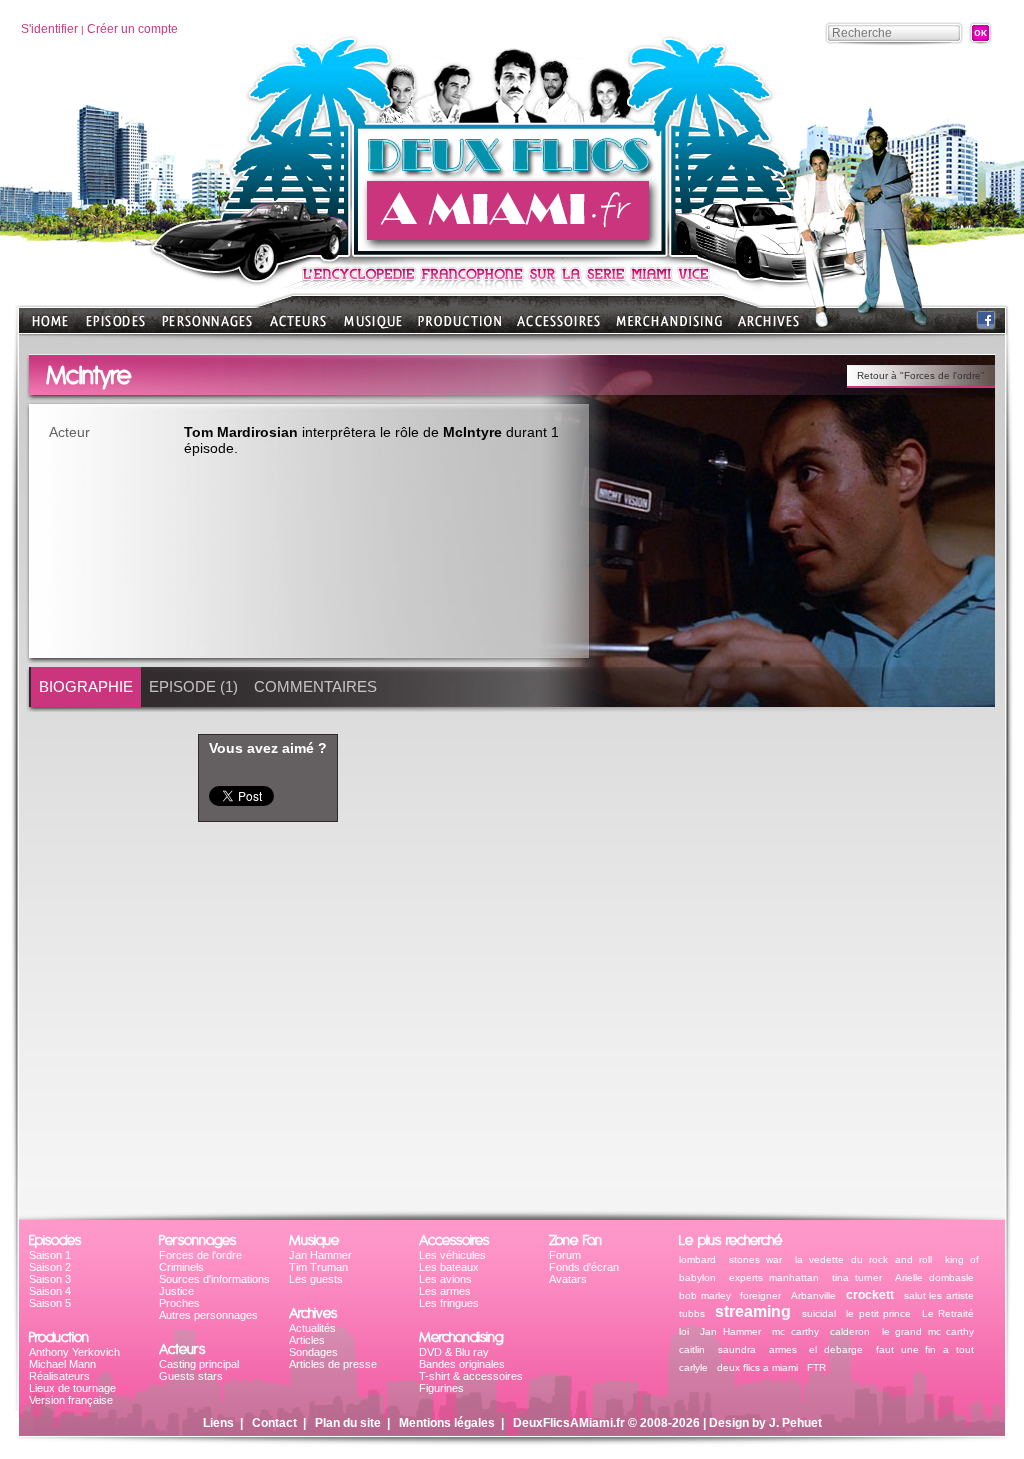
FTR (816, 1367)
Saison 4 (50, 1291)
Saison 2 (50, 1267)
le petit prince (878, 1313)
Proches (179, 1303)
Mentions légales (447, 1423)
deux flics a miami (757, 1367)
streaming (753, 1311)
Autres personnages (208, 1315)
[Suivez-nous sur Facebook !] (986, 324)
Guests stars (191, 1376)
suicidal (819, 1313)
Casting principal (199, 1364)
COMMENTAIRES (315, 686)
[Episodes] (115, 327)
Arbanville (813, 1295)
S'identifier (49, 29)
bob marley (705, 1295)
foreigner (760, 1295)
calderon (850, 1331)
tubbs (692, 1313)
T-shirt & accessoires (471, 1376)
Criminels (181, 1267)
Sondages (313, 1352)
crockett (870, 1295)
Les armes (445, 1291)
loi (684, 1331)
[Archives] (768, 327)
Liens (218, 1423)
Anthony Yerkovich (74, 1352)
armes (783, 1349)
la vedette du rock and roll (864, 1259)
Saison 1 (50, 1255)
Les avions (445, 1279)
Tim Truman (318, 1267)
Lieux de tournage (72, 1388)
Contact (274, 1423)
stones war (756, 1259)
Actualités (312, 1328)
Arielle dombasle (935, 1277)
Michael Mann (62, 1364)
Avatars (568, 1279)
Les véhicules (452, 1255)
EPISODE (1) (193, 686)
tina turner (857, 1277)
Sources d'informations (214, 1279)
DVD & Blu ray (454, 1352)
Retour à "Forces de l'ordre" (921, 375)
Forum (565, 1255)
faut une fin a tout (925, 1349)
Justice (176, 1291)
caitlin (692, 1349)
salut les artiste (939, 1295)
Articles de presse (333, 1364)
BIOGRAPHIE (86, 686)
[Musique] (373, 327)
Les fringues (449, 1303)
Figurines (441, 1388)
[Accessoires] (558, 327)
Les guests (316, 1279)
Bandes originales (462, 1364)
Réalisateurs (59, 1376)
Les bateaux (449, 1267)
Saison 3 (50, 1279)
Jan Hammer (320, 1255)
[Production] (459, 327)
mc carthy (795, 1331)
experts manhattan (774, 1277)
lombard (697, 1259)
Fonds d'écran (584, 1267)
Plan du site (348, 1423)
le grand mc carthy (928, 1331)
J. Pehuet (795, 1423)
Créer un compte (132, 29)
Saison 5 (50, 1303)
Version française (71, 1400)
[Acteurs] (298, 327)
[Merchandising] (669, 327)
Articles (307, 1340)
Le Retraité (948, 1313)
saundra (737, 1349)
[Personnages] (207, 327)
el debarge (836, 1349)
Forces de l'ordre (200, 1255)
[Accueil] (511, 250)
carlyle (693, 1367)
